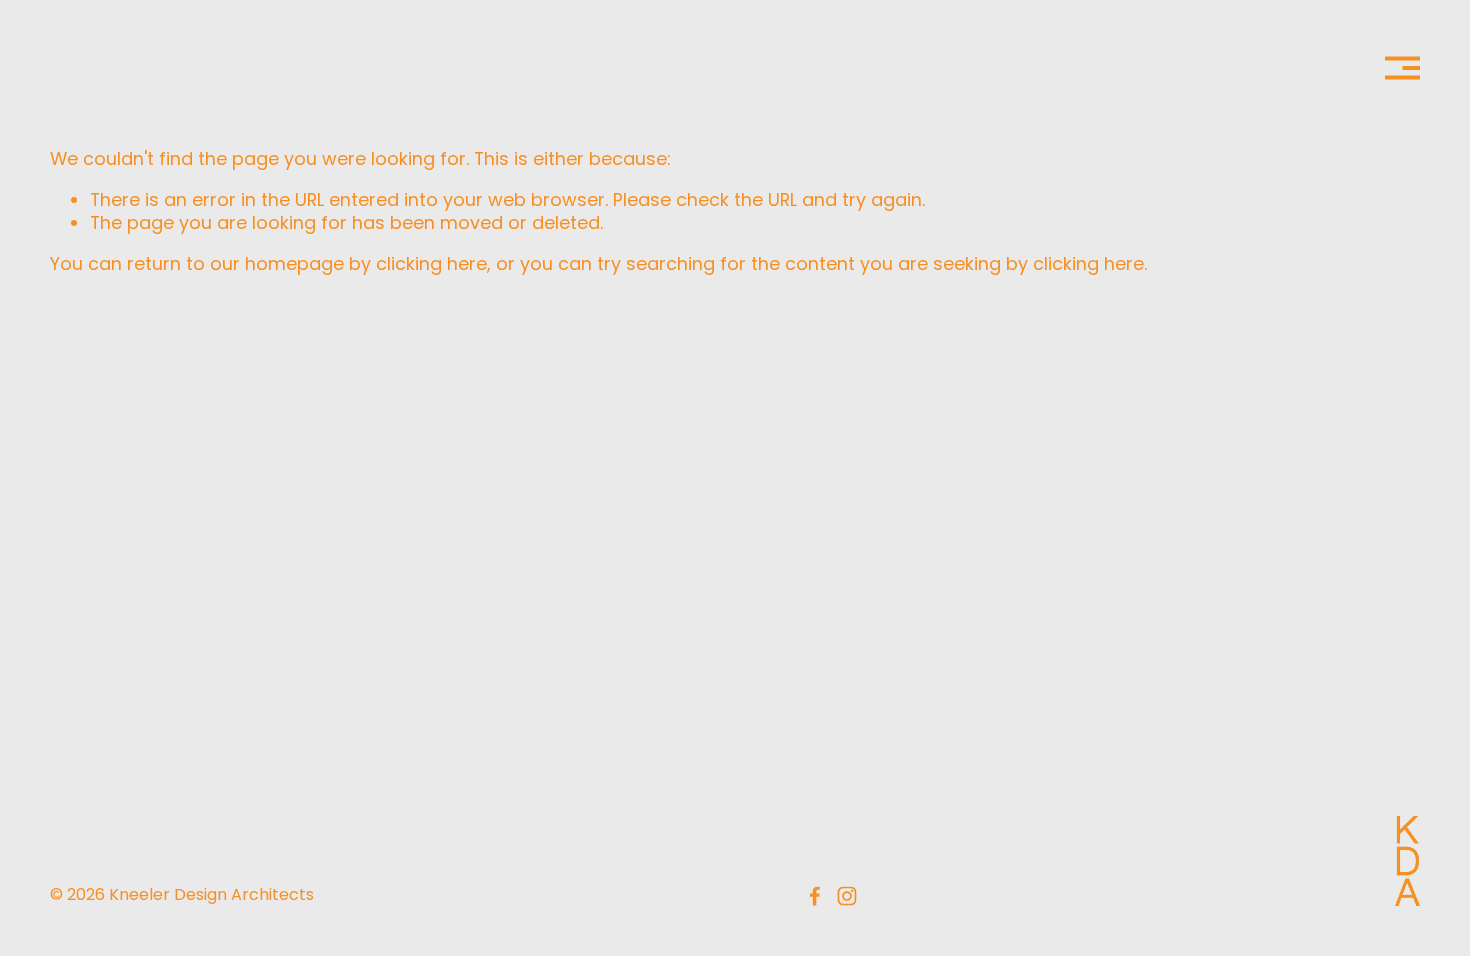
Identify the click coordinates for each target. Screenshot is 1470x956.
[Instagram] (847, 896)
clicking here (431, 263)
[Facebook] (815, 896)
